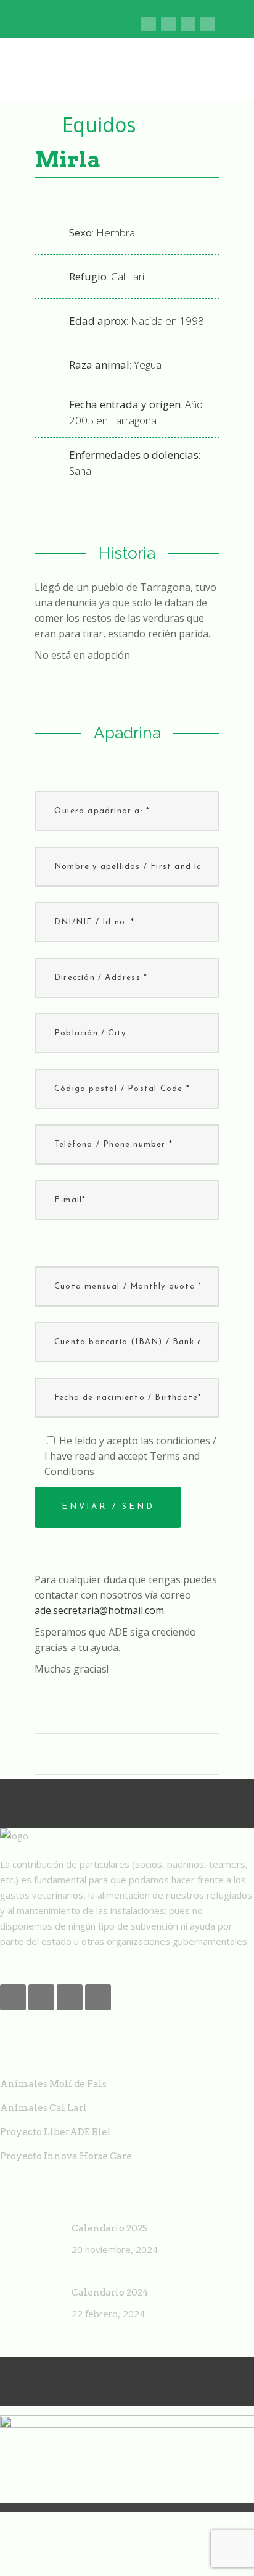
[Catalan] (53, 25)
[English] (72, 25)
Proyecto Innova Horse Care (66, 2156)
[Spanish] (130, 25)
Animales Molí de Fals (53, 2084)
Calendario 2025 (109, 2228)
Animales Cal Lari (43, 2108)
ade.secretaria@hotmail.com (99, 1610)
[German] (111, 25)
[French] (92, 25)
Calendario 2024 (110, 2293)
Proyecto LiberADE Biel (55, 2132)
